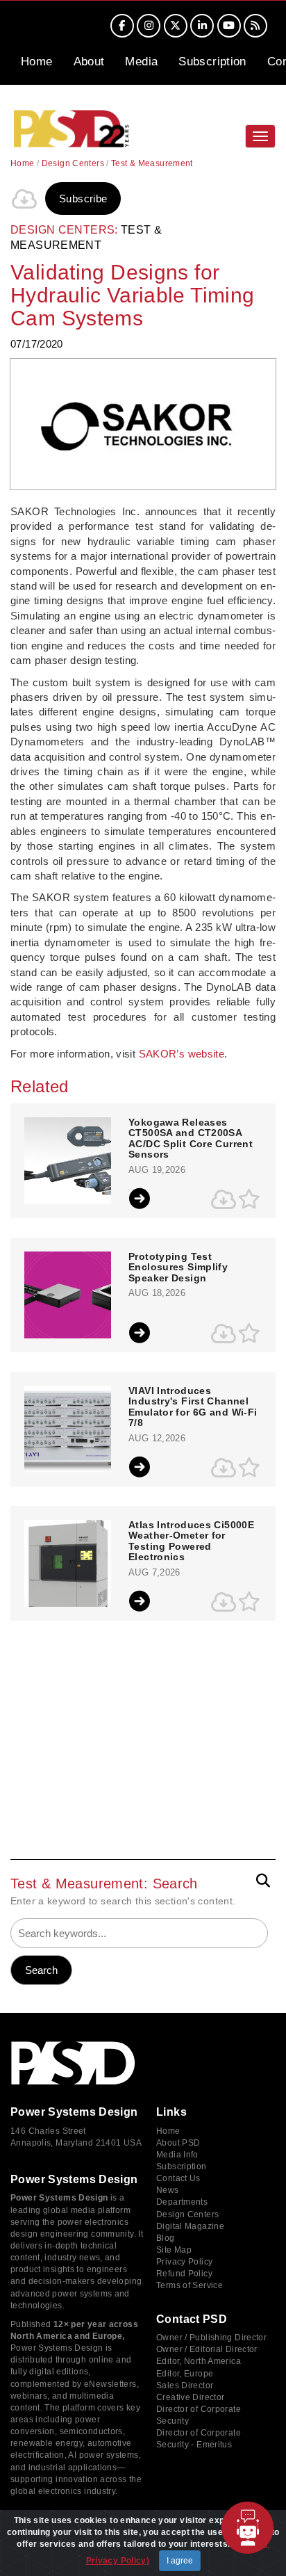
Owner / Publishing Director (211, 2338)
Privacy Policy (184, 2262)
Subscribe (83, 199)
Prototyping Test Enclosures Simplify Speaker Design (178, 1267)
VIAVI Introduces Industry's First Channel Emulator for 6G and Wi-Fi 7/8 (193, 1407)
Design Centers (73, 163)
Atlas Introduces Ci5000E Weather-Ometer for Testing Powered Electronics (191, 1541)
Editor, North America (199, 2361)
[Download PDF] (24, 199)
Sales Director (185, 2385)
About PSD (178, 2143)
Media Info (177, 2155)
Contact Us (178, 2178)
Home (37, 62)
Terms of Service (190, 2285)
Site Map (174, 2250)
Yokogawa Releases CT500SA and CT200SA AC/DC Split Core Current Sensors (191, 1139)
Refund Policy (184, 2274)
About (89, 62)
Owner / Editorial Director (207, 2349)
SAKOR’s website (182, 1054)
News (168, 2190)
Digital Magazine (190, 2226)
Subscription (212, 62)
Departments (182, 2202)
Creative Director (190, 2397)
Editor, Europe (185, 2374)
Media (141, 62)
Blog (166, 2238)
